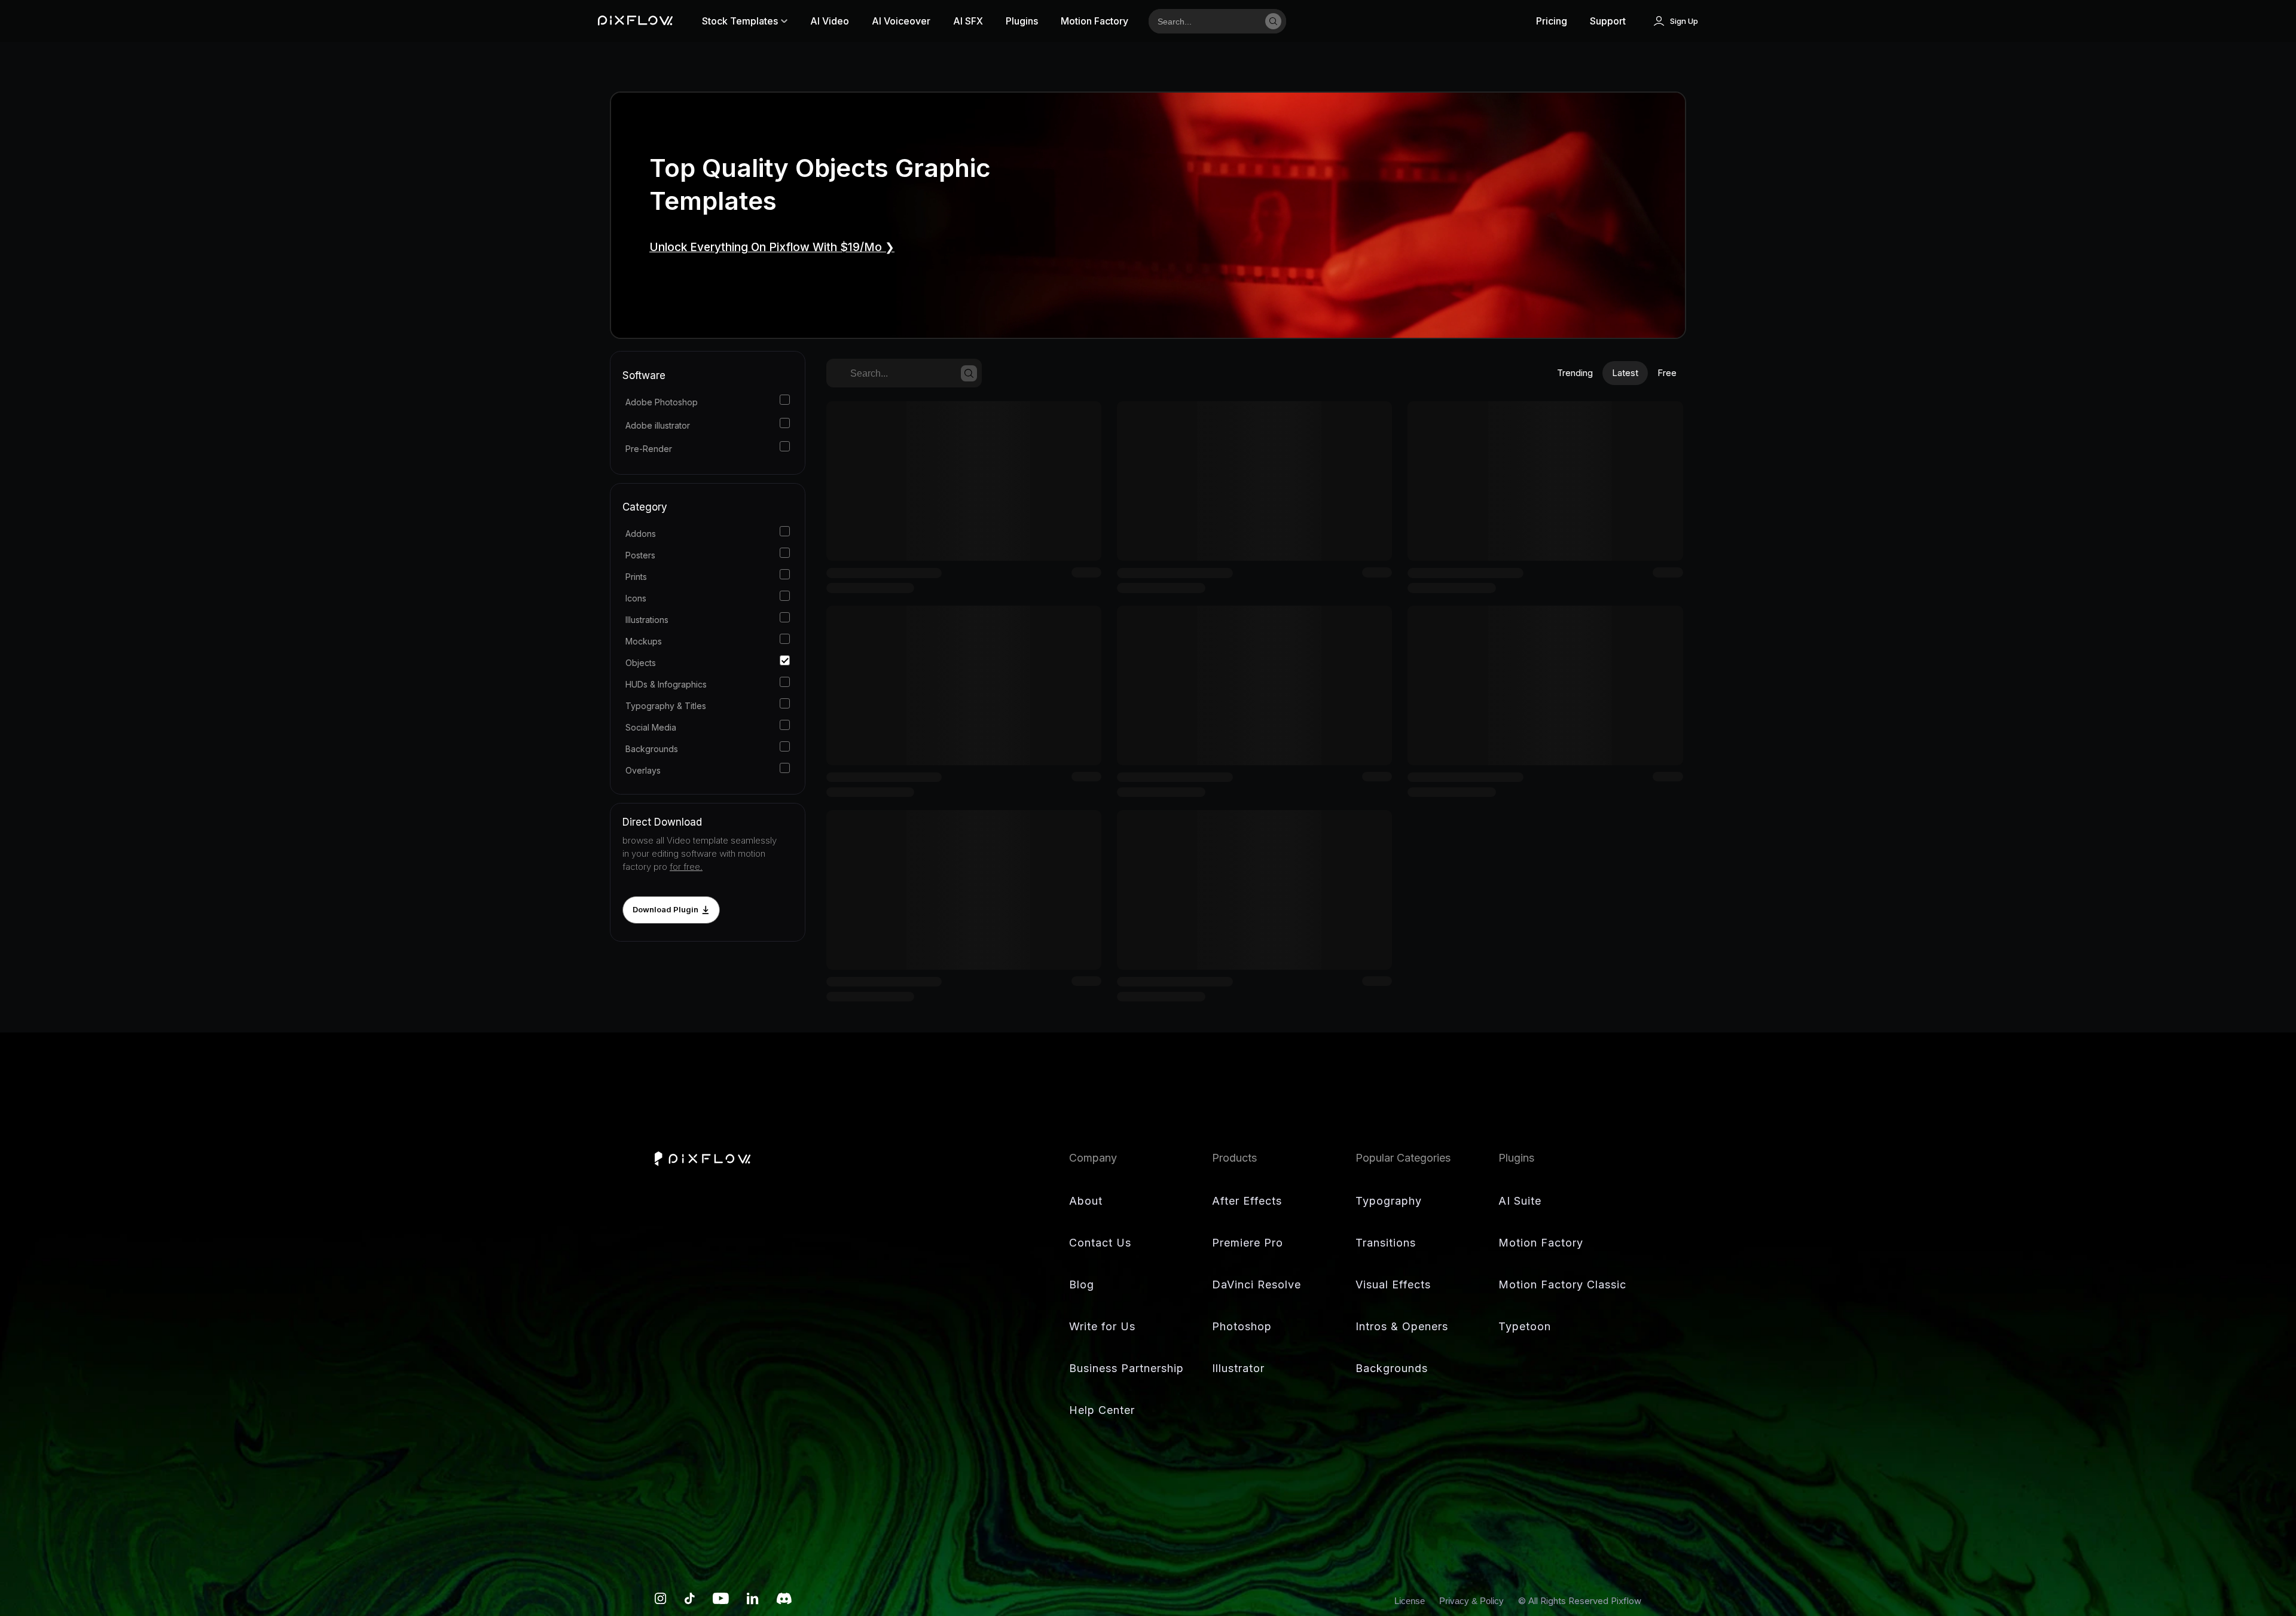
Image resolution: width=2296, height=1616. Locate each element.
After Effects (1247, 1201)
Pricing (1552, 21)
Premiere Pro (1248, 1243)
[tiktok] (690, 1601)
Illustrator (1238, 1368)
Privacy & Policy (1473, 1601)
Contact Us (1100, 1243)
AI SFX (968, 21)
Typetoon (1525, 1326)
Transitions (1386, 1243)
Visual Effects (1393, 1284)
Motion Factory (1094, 21)
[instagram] (661, 1601)
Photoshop (1242, 1326)
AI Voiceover (901, 21)
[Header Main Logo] (635, 21)
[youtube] (721, 1601)
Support (1608, 21)
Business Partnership (1126, 1368)
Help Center (1102, 1410)
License (1411, 1601)
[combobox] (1203, 21)
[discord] (784, 1601)
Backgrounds (1392, 1368)
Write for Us (1102, 1326)
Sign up (1684, 21)
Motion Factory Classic (1562, 1284)
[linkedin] (753, 1601)
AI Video (830, 21)
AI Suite (1520, 1201)
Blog (1082, 1284)
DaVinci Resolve (1257, 1284)
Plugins (1022, 21)
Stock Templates (740, 21)
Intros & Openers (1402, 1326)
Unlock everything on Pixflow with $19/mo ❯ (772, 247)
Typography (1389, 1201)
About (1086, 1201)
